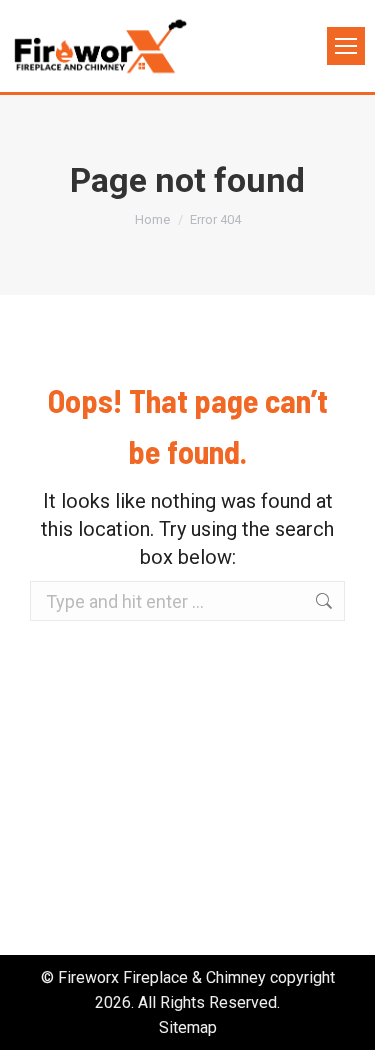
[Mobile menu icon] (346, 46)
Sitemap (188, 1027)
